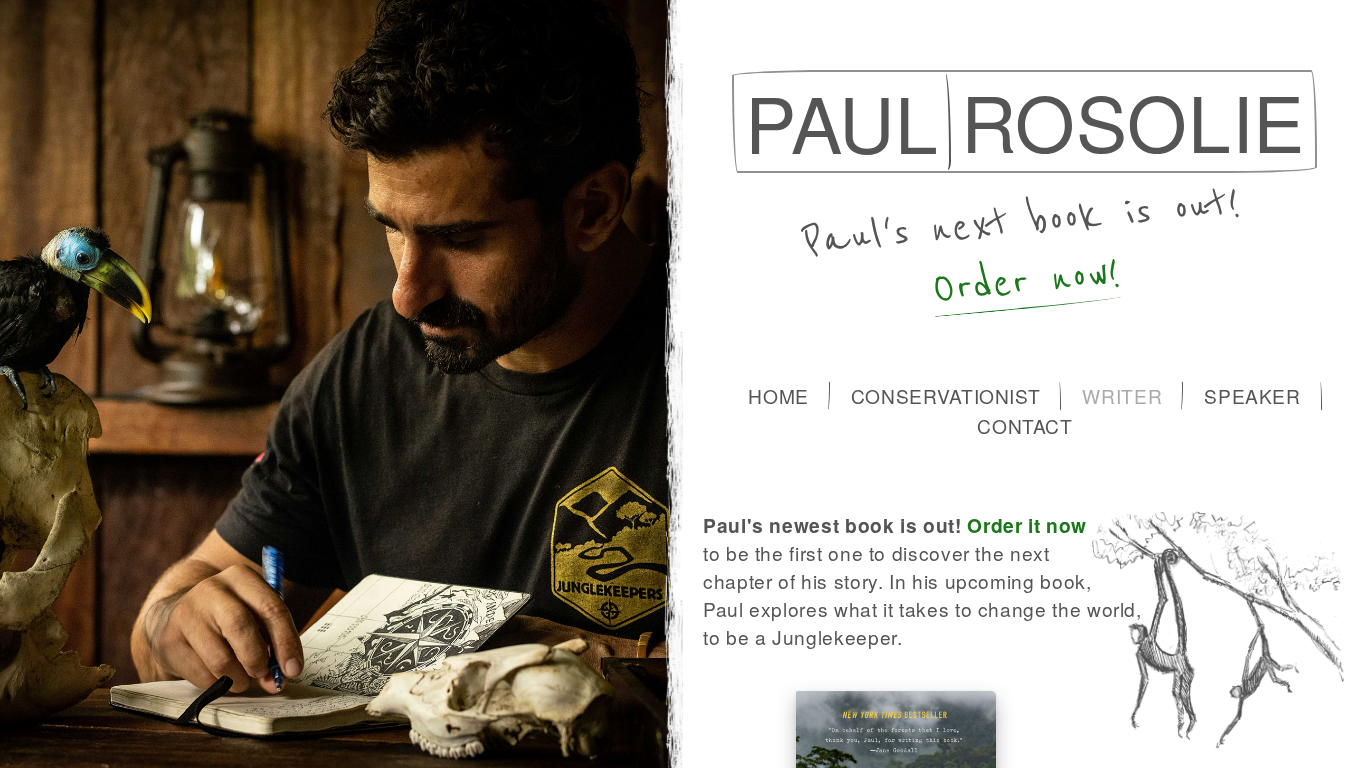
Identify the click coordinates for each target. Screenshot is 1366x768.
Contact (1024, 425)
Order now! (1027, 281)
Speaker (1252, 395)
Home (778, 395)
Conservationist (946, 395)
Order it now (1027, 525)
